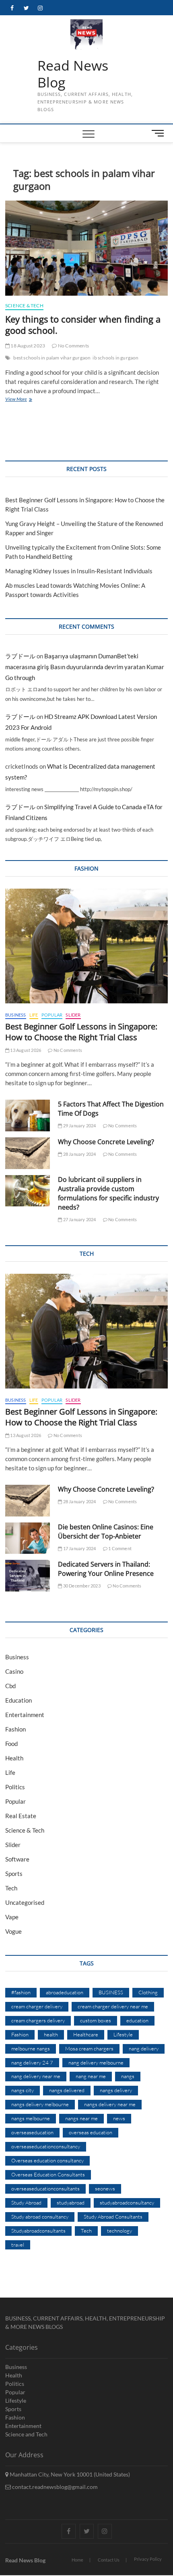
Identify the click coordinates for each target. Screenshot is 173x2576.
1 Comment (119, 1548)
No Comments (73, 346)
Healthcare (86, 2034)
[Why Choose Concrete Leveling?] (28, 1153)
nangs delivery (116, 2090)
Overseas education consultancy (47, 2160)
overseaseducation (32, 2132)
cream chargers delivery (38, 2020)
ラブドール (20, 656)
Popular (52, 1015)
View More (24, 400)
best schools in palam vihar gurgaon (52, 358)
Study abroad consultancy (40, 2217)
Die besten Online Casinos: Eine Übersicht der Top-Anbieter (106, 1532)
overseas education (91, 2132)
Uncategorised (25, 1902)
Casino (14, 1671)
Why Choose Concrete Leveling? (106, 1142)
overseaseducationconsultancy (46, 2146)
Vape (12, 1917)
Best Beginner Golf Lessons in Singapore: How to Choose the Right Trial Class (81, 1032)
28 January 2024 (79, 1154)
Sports (14, 1874)
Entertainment (25, 1715)
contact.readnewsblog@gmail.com (54, 2487)
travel (18, 2245)
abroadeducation (65, 1992)
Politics (15, 1787)
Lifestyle (123, 2034)
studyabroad (71, 2202)
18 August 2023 (27, 346)
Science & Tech (24, 306)
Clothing (148, 1992)
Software (17, 1859)
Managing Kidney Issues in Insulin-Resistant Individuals (79, 571)
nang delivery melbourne (96, 2062)
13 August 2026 (25, 1050)
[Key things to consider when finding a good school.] (86, 248)
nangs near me (81, 2118)
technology (119, 2231)
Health (14, 1758)
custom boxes (96, 2020)
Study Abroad (26, 2202)
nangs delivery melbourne (40, 2104)
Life (34, 1015)
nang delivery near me (36, 2076)
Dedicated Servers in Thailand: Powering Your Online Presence (106, 1569)
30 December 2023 (81, 1586)
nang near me (91, 2076)
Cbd (10, 1686)
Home (77, 2560)
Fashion (15, 1729)
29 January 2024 (79, 1126)
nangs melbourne (31, 2118)
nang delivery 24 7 (32, 2062)
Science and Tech (26, 2434)
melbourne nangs (31, 2048)
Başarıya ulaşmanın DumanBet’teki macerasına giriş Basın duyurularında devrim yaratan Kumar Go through (85, 667)
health (51, 2034)
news (119, 2118)
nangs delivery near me (110, 2104)
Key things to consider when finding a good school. (83, 325)
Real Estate (21, 1816)
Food (11, 1744)
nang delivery (144, 2048)
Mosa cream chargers (89, 2048)
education (137, 2020)
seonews (105, 2188)
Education (19, 1700)
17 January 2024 (79, 1548)
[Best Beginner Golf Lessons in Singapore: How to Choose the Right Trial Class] (86, 946)
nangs (128, 2076)
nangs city (23, 2090)
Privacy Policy (148, 2559)
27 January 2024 (79, 1219)
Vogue (13, 1931)
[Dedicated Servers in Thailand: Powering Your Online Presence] (28, 1576)
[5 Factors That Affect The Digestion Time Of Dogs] (28, 1115)
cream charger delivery (37, 2006)
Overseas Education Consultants (48, 2174)
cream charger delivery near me (113, 2006)
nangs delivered (67, 2090)
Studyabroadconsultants (38, 2231)
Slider (73, 1015)
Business (16, 1015)
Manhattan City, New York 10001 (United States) (69, 2474)
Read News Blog (73, 74)
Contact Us (109, 2560)
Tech (11, 1888)
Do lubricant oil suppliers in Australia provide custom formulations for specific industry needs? (108, 1193)
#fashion (21, 1992)
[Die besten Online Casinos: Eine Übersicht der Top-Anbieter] (28, 1538)
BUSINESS (111, 1992)
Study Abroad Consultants (113, 2217)
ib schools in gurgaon (115, 358)
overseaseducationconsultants (45, 2188)
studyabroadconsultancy (127, 2202)
